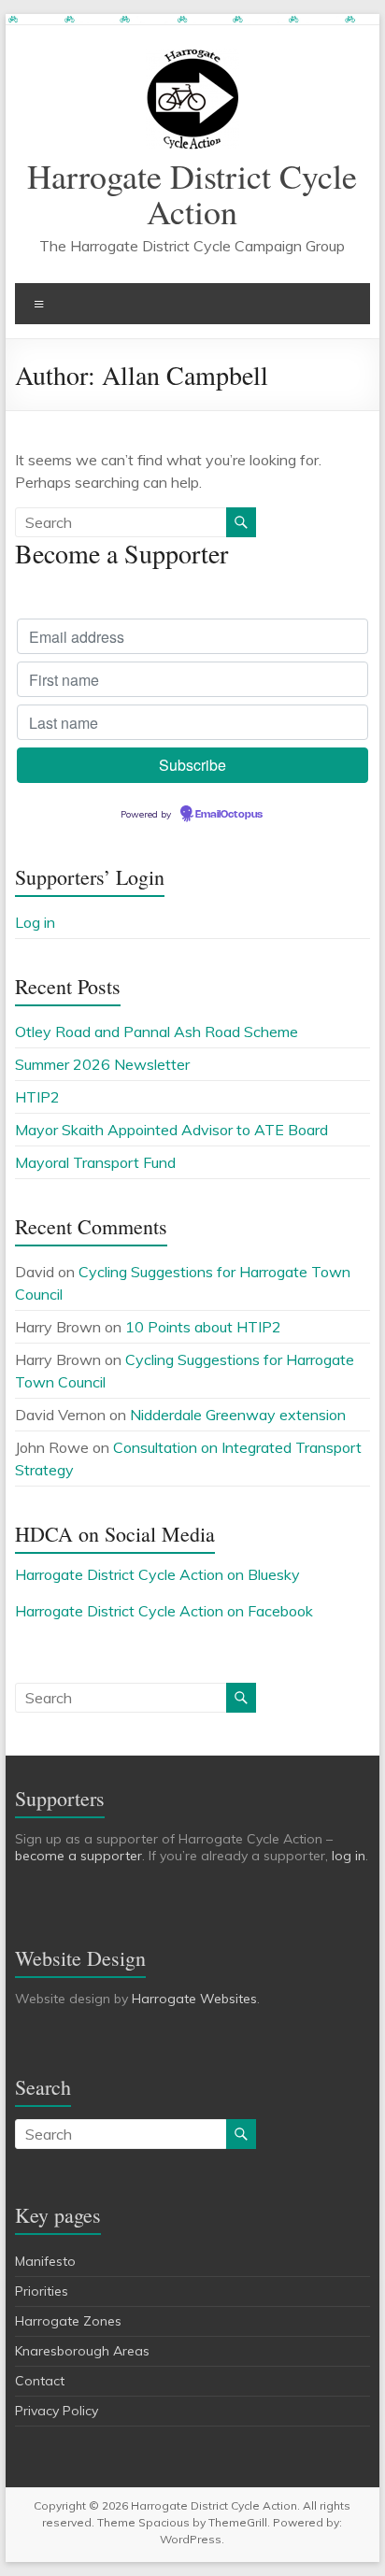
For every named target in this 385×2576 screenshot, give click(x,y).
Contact (40, 2381)
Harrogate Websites (194, 1999)
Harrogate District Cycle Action (192, 193)
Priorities (42, 2291)
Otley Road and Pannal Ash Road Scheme (157, 1032)
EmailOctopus (229, 815)
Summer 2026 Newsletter (102, 1064)
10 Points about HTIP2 (203, 1327)
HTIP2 (37, 1097)
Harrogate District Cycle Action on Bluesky (157, 1574)
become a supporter (78, 1856)
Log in (35, 922)
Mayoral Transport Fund (95, 1162)
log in (349, 1856)
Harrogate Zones (68, 2321)
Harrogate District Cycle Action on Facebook (164, 1611)
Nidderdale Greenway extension (238, 1415)
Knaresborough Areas (82, 2351)
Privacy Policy (57, 2411)
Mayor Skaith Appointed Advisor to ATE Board (171, 1130)
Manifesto (45, 2261)
